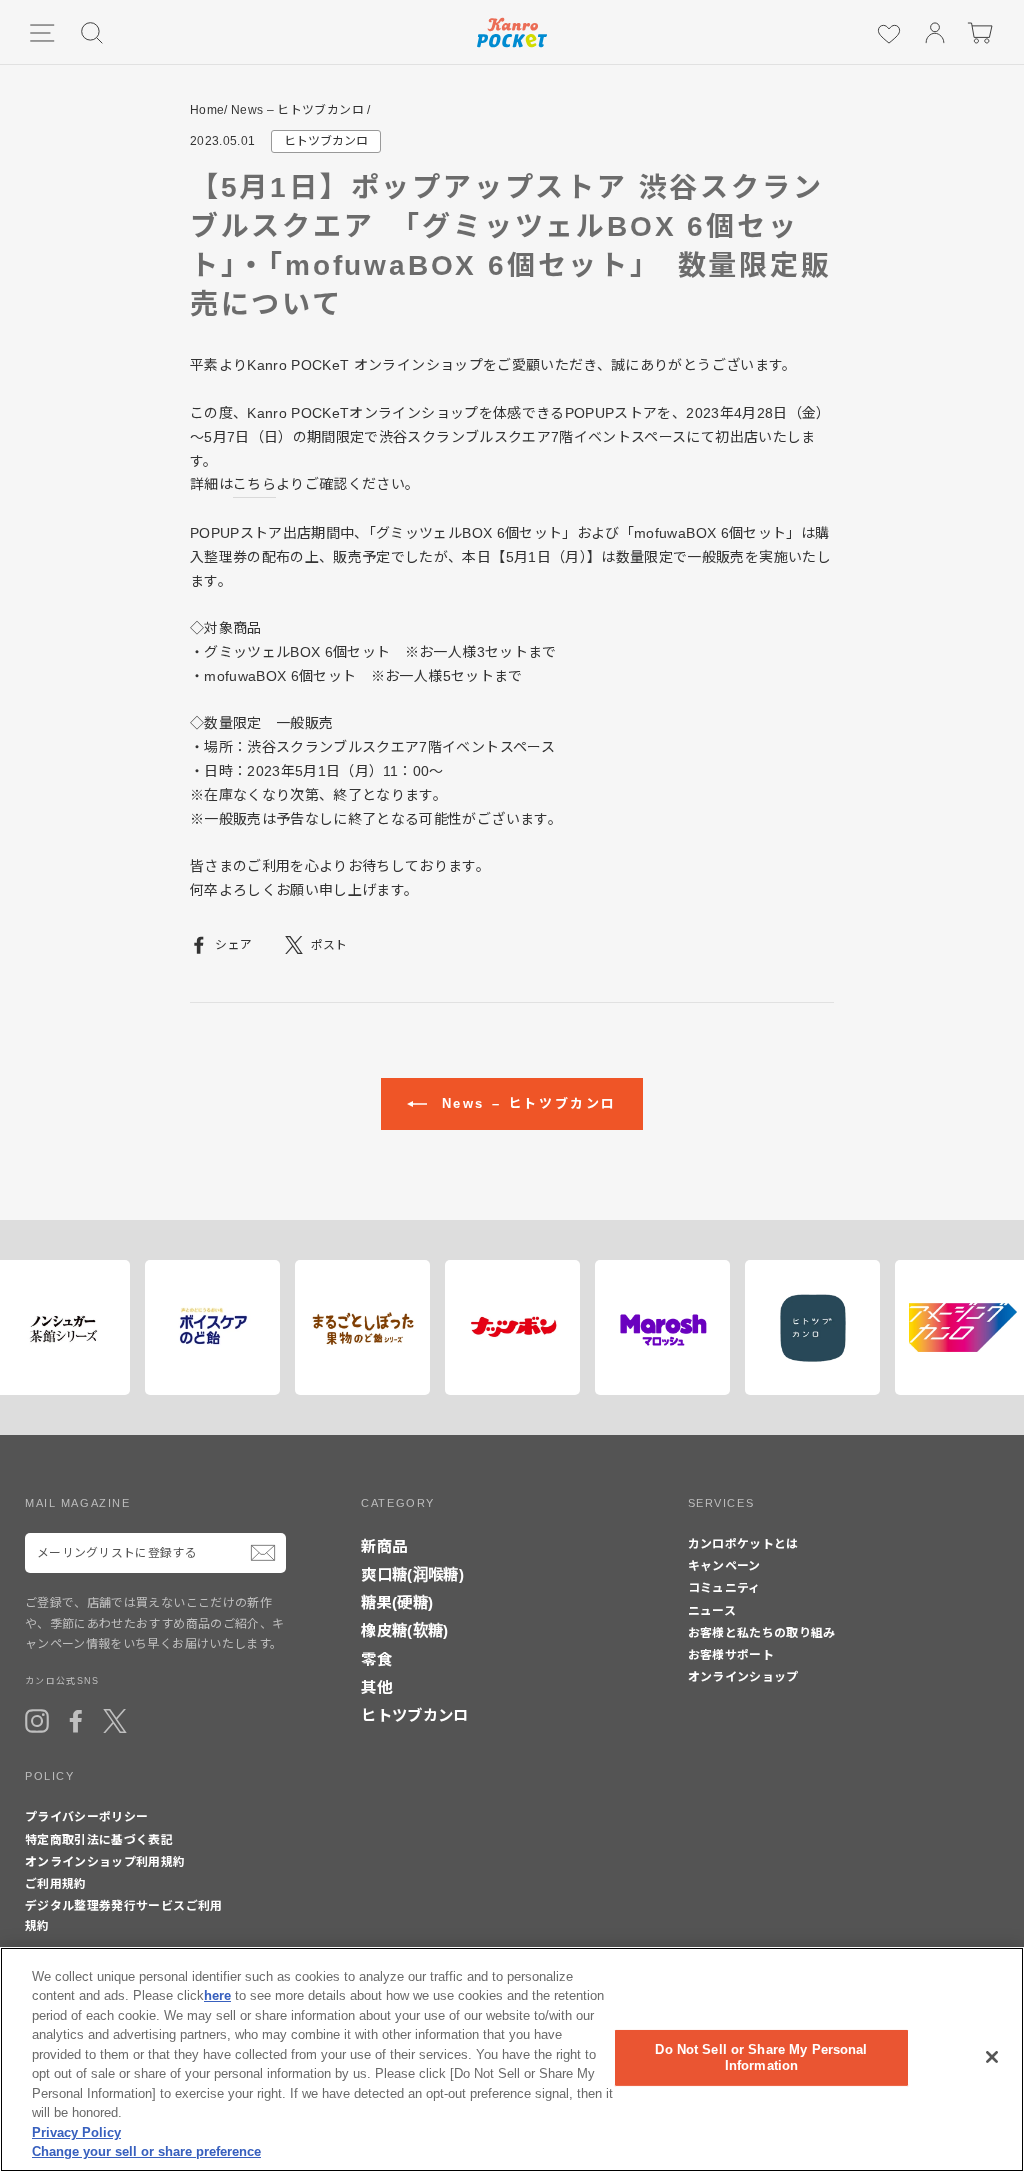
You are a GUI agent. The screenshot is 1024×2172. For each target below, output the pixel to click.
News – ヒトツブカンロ (297, 110)
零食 (376, 1659)
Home (207, 110)
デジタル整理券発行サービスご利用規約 (124, 1916)
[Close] (992, 2057)
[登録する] (263, 1553)
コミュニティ (724, 1588)
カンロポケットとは (743, 1544)
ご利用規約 (56, 1884)
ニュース (712, 1611)
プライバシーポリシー (87, 1817)
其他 (376, 1687)
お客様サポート (731, 1655)
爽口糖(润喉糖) (412, 1574)
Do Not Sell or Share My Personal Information (761, 2057)
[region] (512, 2059)
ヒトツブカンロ (326, 141)
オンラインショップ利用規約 (105, 1862)
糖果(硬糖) (397, 1602)
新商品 (384, 1546)
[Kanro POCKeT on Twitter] (115, 1721)
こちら (254, 484)
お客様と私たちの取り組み (762, 1633)
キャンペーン (724, 1566)
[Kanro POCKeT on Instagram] (37, 1721)
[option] (207, 1327)
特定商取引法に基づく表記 (99, 1840)
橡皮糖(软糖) (404, 1630)
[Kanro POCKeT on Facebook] (76, 1721)
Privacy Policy (76, 2132)
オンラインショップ (743, 1677)
